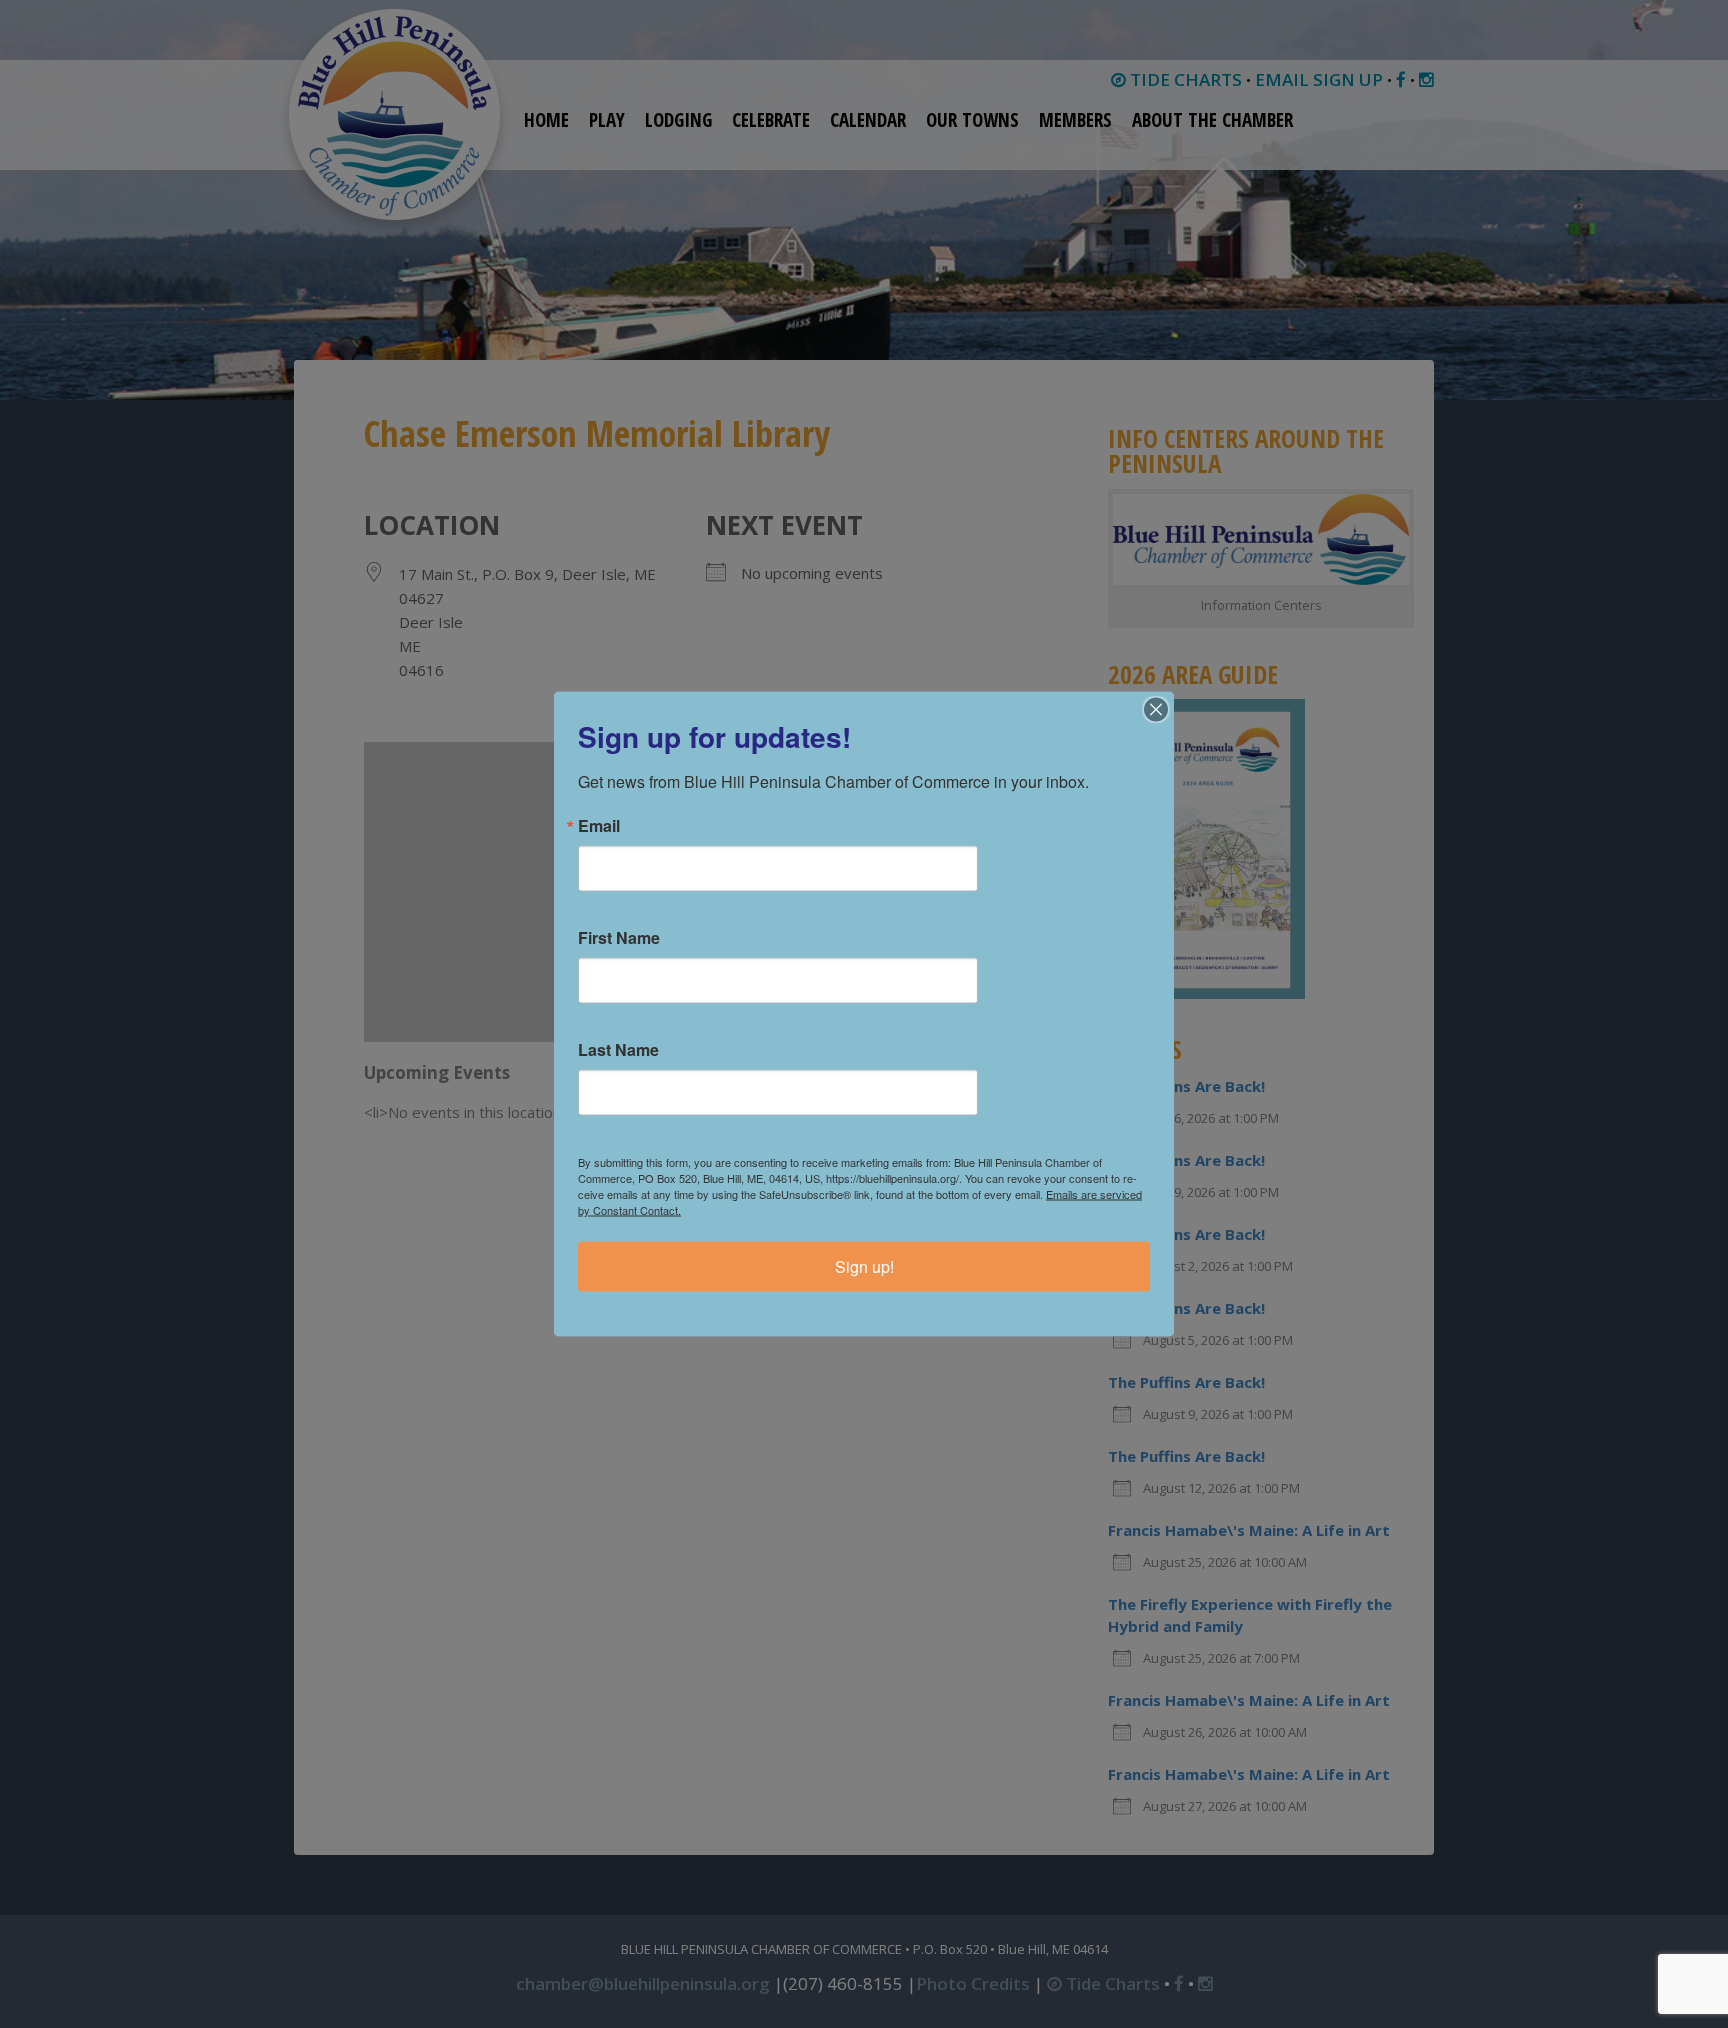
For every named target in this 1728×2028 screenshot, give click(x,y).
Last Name (618, 1050)
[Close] (1156, 710)
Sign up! (864, 1266)
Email (599, 826)
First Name (619, 938)
